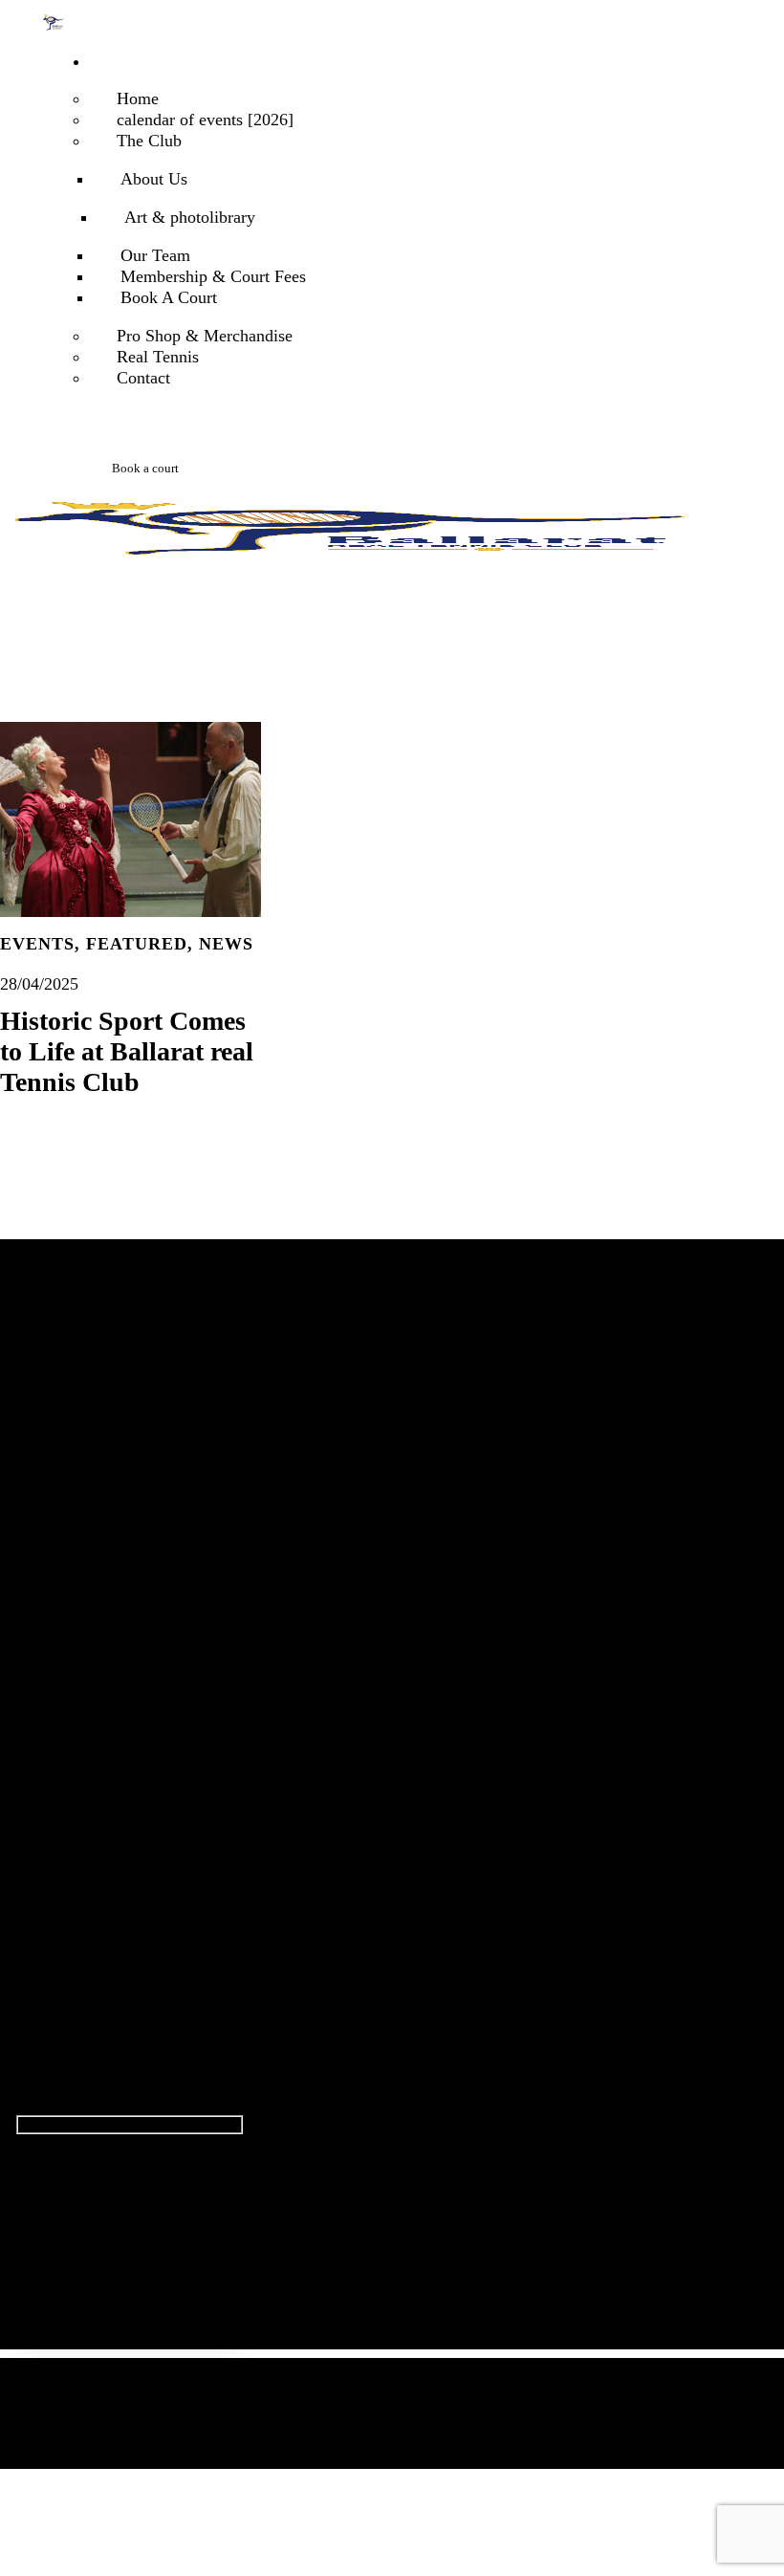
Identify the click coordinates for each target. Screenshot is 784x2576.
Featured (137, 944)
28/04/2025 (39, 984)
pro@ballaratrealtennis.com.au (119, 1821)
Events (37, 944)
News (226, 944)
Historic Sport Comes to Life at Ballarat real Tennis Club (127, 1051)
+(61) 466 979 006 (92, 1858)
